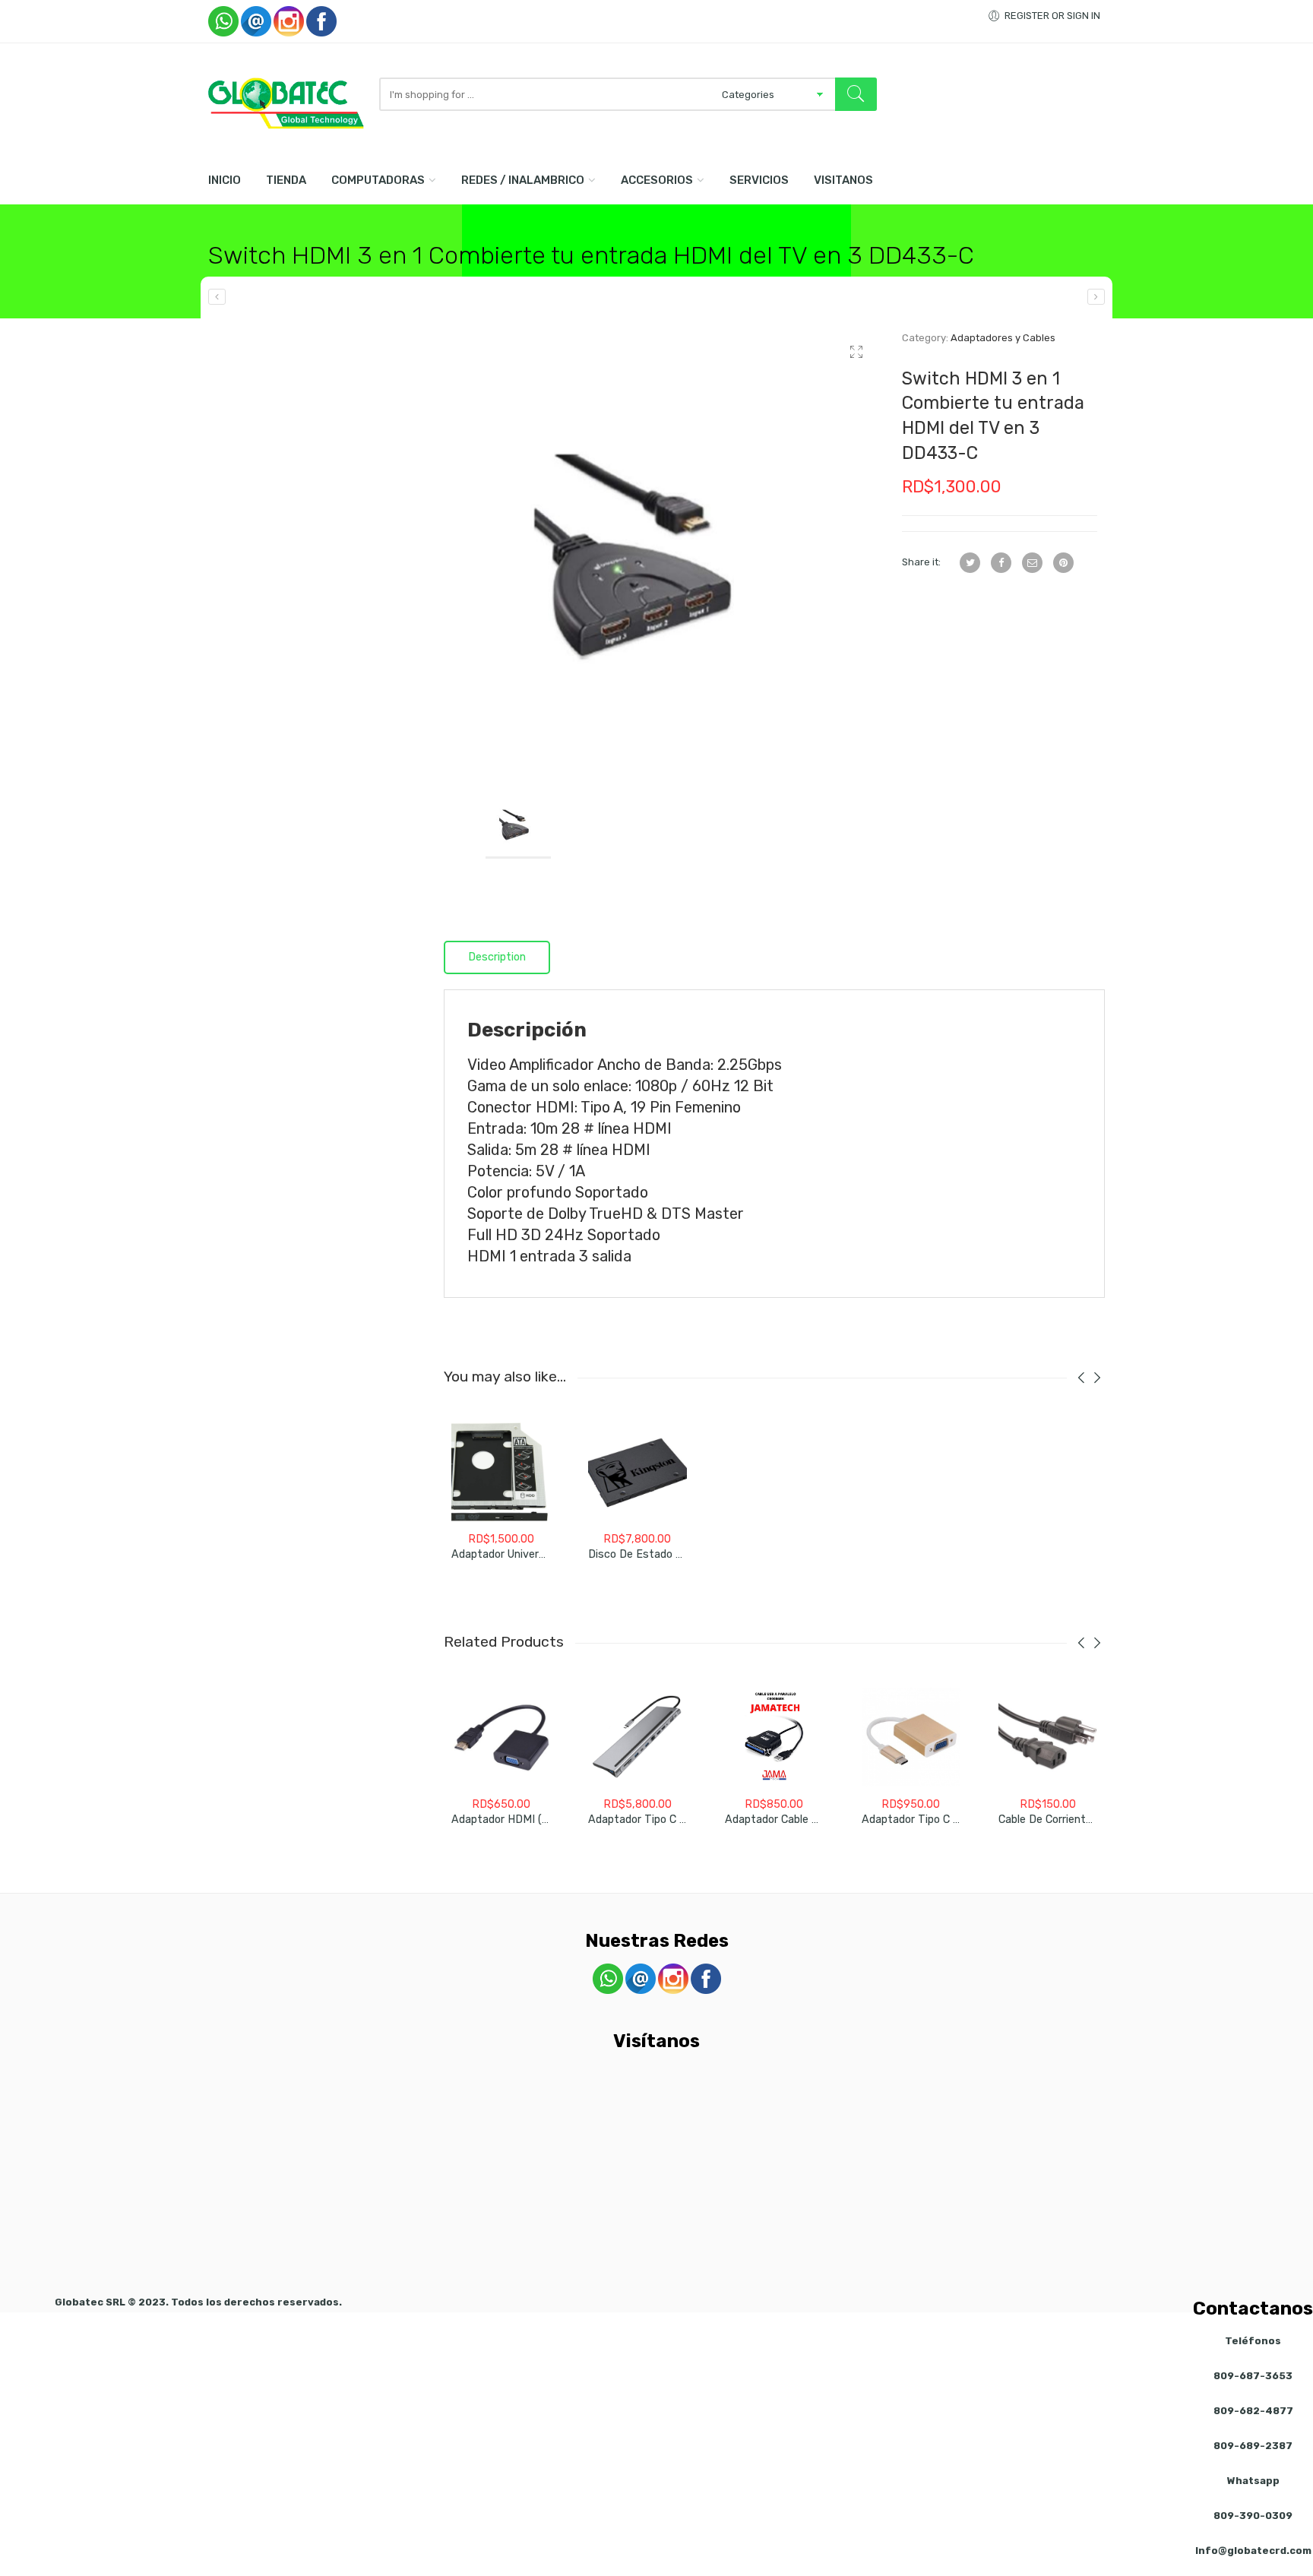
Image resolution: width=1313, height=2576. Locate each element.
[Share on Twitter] (970, 563)
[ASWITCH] (661, 547)
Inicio (225, 180)
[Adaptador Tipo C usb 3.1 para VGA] (911, 1737)
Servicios (759, 180)
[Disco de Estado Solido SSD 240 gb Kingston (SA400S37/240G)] (638, 1472)
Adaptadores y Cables (1003, 338)
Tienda (286, 180)
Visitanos (843, 180)
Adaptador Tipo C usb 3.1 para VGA (951, 1820)
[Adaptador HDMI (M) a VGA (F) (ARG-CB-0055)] (501, 1737)
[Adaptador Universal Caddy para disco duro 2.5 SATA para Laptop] (501, 1472)
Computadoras (378, 180)
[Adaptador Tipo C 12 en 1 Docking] (638, 1737)
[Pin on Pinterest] (1063, 563)
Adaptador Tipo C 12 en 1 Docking (672, 1820)
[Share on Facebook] (1001, 563)
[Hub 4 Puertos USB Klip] (1096, 297)
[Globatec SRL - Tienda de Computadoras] (286, 103)
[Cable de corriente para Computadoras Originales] (1048, 1737)
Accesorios (657, 180)
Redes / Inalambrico (523, 180)
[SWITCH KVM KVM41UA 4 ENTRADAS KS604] (217, 297)
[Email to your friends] (1032, 563)
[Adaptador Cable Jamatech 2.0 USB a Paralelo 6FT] (774, 1737)
